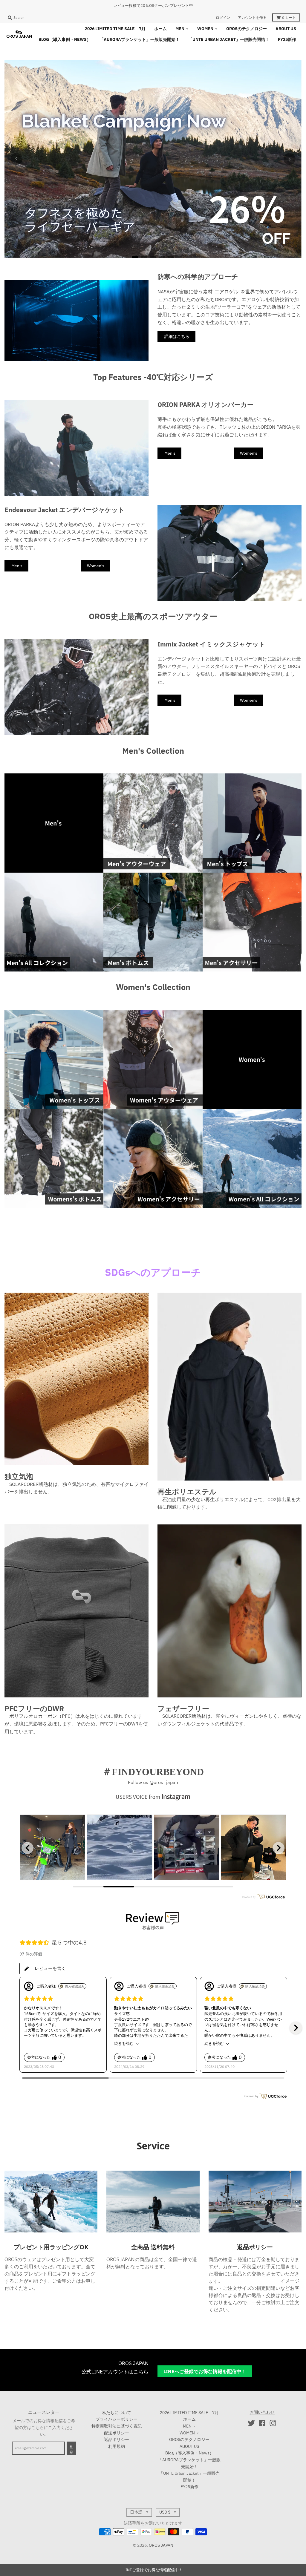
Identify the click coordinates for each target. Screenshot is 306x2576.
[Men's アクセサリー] (252, 922)
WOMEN (187, 2433)
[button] (296, 2028)
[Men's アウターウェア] (153, 823)
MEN (187, 2426)
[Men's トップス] (252, 823)
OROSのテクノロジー (189, 2439)
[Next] (290, 159)
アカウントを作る (252, 17)
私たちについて (117, 2413)
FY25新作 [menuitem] (287, 39)
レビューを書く (50, 1968)
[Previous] (16, 159)
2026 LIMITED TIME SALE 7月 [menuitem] (115, 29)
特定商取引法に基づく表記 (117, 2426)
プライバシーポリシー (117, 2419)
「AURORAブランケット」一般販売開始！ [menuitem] (140, 39)
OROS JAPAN (161, 2545)
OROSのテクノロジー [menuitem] (247, 29)
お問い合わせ (262, 2412)
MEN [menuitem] (180, 29)
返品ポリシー (117, 2439)
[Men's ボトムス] (153, 922)
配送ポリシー (117, 2433)
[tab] (135, 257)
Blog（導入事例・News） (189, 2453)
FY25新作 (189, 2487)
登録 (71, 2450)
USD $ (165, 2512)
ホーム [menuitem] (160, 29)
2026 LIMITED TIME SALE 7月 (189, 2413)
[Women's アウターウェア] (153, 1059)
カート (289, 17)
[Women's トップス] (54, 1059)
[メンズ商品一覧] (54, 823)
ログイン (223, 17)
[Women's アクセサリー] (153, 1158)
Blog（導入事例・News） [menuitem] (65, 39)
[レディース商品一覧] (252, 1059)
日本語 (136, 2512)
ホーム (189, 2419)
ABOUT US (189, 2446)
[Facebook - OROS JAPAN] (262, 2423)
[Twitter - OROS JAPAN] (251, 2423)
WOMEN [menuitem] (205, 29)
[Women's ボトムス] (54, 1158)
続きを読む (124, 2044)
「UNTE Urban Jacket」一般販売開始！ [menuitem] (229, 39)
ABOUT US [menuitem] (286, 29)
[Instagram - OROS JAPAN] (273, 2423)
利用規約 (117, 2446)
